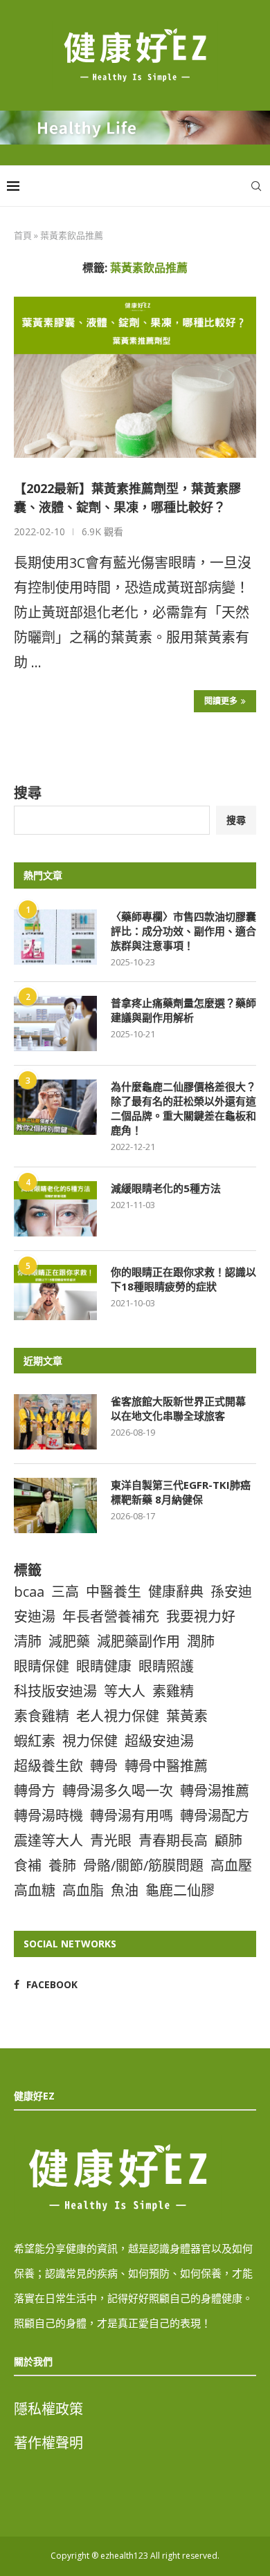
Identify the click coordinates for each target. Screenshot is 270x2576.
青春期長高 (173, 1841)
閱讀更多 (221, 701)
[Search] (256, 186)
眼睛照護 (166, 1666)
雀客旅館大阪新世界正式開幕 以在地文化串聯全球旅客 (183, 1408)
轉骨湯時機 (48, 1816)
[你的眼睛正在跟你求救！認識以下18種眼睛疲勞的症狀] (55, 1292)
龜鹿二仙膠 (180, 1890)
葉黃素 (187, 1716)
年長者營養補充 (111, 1616)
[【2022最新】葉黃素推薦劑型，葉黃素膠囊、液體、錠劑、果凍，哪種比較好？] (135, 377)
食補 (28, 1865)
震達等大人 (48, 1841)
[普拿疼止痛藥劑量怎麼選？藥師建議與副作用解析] (55, 1023)
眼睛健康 (104, 1666)
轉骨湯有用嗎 (132, 1816)
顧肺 (228, 1841)
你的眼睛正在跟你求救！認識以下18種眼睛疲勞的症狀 (183, 1279)
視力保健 (90, 1741)
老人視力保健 (118, 1716)
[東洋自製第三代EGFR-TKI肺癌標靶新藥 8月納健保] (55, 1505)
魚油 (125, 1890)
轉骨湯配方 (215, 1816)
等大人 (125, 1691)
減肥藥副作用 (138, 1641)
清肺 (28, 1641)
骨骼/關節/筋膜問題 (143, 1865)
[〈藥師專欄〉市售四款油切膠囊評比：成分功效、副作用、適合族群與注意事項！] (55, 937)
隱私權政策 (48, 2409)
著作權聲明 (48, 2443)
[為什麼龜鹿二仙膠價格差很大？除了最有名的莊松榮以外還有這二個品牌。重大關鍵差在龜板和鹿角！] (55, 1107)
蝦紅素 (35, 1741)
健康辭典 (176, 1592)
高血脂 (83, 1890)
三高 (65, 1592)
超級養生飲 (48, 1766)
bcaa (29, 1592)
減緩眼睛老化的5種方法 (166, 1188)
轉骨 (104, 1766)
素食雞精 (42, 1716)
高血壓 (231, 1865)
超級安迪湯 (159, 1741)
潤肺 (201, 1641)
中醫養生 (114, 1592)
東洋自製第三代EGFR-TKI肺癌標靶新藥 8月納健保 (181, 1492)
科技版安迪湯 (55, 1691)
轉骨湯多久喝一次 (118, 1791)
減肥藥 (69, 1641)
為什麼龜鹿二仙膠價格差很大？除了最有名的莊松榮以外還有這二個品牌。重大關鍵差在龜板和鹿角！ (183, 1108)
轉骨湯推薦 (215, 1791)
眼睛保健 (42, 1666)
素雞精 (173, 1691)
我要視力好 (201, 1616)
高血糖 (35, 1890)
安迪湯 (35, 1616)
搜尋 (28, 793)
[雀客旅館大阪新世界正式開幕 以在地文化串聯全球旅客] (55, 1422)
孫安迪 (231, 1592)
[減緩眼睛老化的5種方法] (55, 1209)
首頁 (23, 235)
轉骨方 (35, 1791)
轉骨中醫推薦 (166, 1766)
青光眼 (111, 1841)
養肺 (62, 1865)
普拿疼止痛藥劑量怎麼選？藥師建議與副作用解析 (183, 1010)
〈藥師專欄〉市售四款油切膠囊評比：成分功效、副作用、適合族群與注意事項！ (183, 931)
